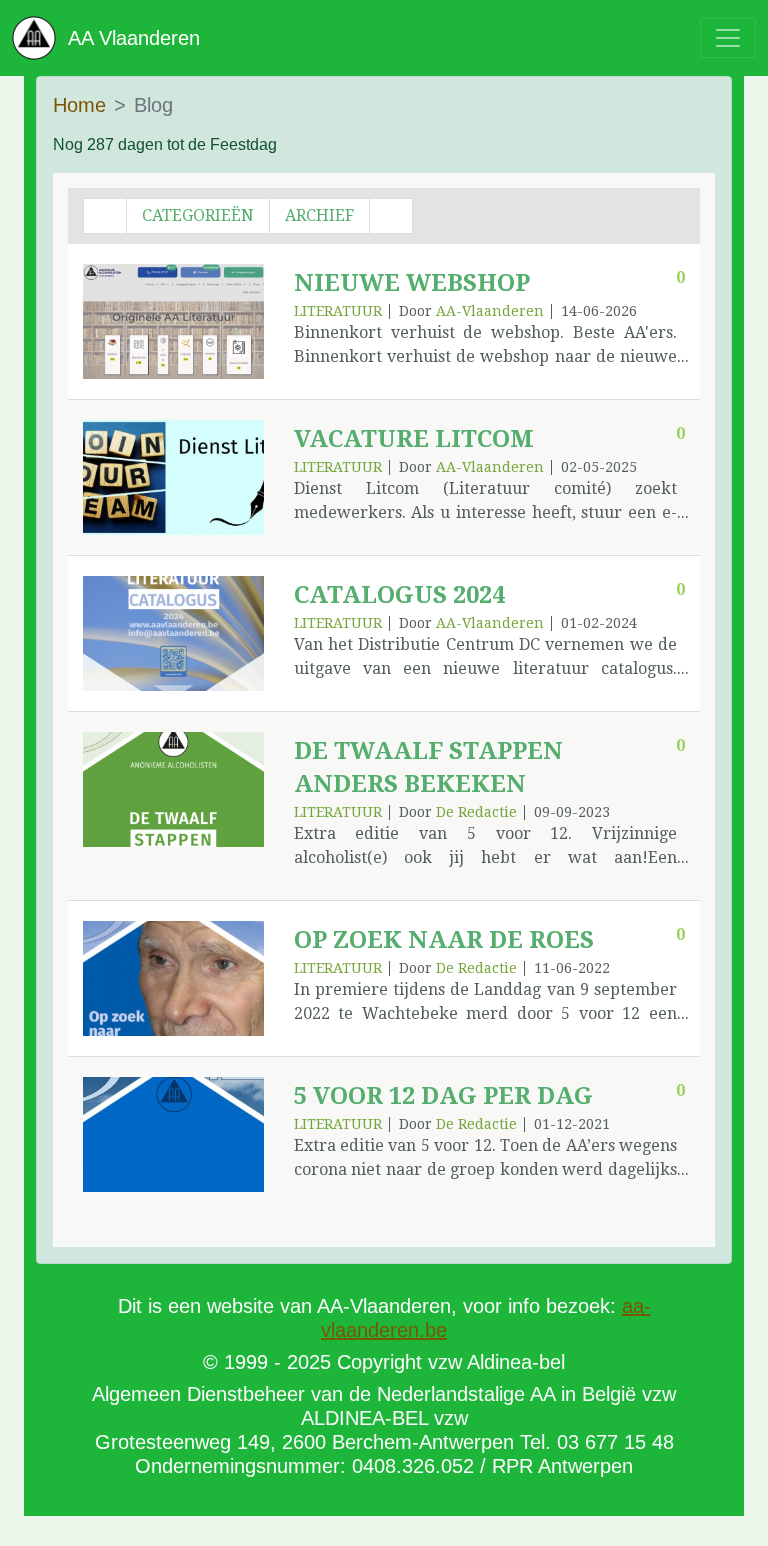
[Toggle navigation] (728, 38)
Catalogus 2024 (399, 595)
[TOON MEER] (173, 321)
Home (79, 105)
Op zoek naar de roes (444, 940)
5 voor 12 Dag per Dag (443, 1096)
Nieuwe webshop (412, 283)
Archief (319, 215)
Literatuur (338, 311)
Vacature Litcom (414, 439)
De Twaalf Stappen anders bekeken (428, 768)
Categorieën (198, 215)
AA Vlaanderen (128, 38)
